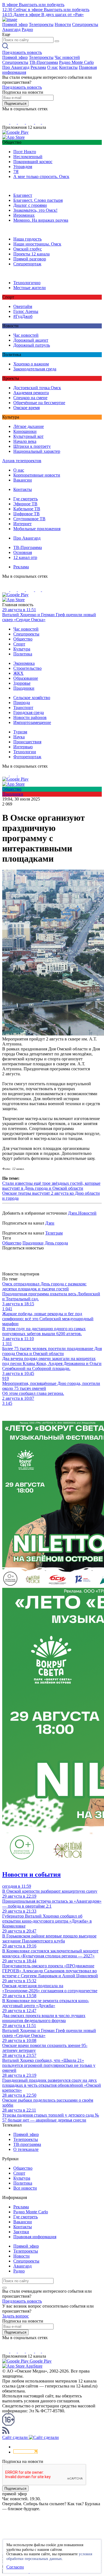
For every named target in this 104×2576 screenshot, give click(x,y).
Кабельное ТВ (27, 509)
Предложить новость (22, 52)
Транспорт (23, 708)
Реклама (38, 67)
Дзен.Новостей (82, 1213)
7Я (16, 172)
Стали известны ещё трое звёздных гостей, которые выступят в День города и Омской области (51, 1186)
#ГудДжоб (23, 316)
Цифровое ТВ (26, 514)
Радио (27, 29)
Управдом (23, 167)
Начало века (25, 441)
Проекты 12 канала (31, 254)
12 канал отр (25, 557)
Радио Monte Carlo (76, 62)
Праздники (24, 688)
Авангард (11, 29)
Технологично (27, 283)
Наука (19, 737)
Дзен (50, 1223)
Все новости (25, 2188)
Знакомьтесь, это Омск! (35, 210)
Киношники (25, 431)
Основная (23, 552)
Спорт (19, 644)
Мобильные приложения (37, 529)
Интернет (22, 524)
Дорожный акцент (31, 340)
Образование (26, 678)
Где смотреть (26, 499)
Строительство (27, 668)
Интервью (23, 747)
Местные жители (30, 288)
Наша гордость (27, 239)
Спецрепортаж (27, 264)
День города (56, 1243)
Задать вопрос (16, 2316)
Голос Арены (26, 311)
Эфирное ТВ (25, 504)
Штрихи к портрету (32, 446)
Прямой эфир (15, 24)
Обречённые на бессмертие (39, 403)
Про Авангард (16, 67)
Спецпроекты (85, 24)
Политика (23, 654)
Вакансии (23, 480)
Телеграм (54, 1233)
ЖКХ (18, 673)
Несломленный (28, 157)
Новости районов (30, 717)
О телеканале (26, 2149)
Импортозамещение (32, 722)
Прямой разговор (30, 259)
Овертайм (23, 306)
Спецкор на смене (30, 398)
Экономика (24, 663)
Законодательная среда (35, 369)
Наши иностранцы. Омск (37, 244)
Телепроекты (41, 24)
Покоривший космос (33, 162)
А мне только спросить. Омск (41, 176)
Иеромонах (24, 215)
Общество (23, 639)
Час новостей (67, 57)
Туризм (20, 732)
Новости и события (31, 1874)
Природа (22, 703)
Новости (63, 24)
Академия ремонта (31, 393)
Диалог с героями (30, 205)
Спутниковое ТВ (29, 519)
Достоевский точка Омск (37, 388)
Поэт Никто (25, 152)
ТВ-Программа (44, 62)
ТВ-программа (27, 2144)
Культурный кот (28, 436)
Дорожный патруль (32, 345)
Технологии (25, 752)
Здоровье (22, 683)
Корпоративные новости (37, 475)
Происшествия (27, 742)
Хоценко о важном (31, 364)
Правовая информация (35, 2237)
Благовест (23, 195)
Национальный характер (37, 451)
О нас (53, 67)
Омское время (26, 408)
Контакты (68, 67)
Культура (22, 649)
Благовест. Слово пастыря (38, 200)
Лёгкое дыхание (29, 426)
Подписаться (15, 104)
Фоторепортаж (27, 757)
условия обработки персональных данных (49, 2556)
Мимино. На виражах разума (41, 220)
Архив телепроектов (22, 461)
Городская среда (29, 712)
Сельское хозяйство (32, 698)
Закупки (21, 2232)
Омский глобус (28, 249)
